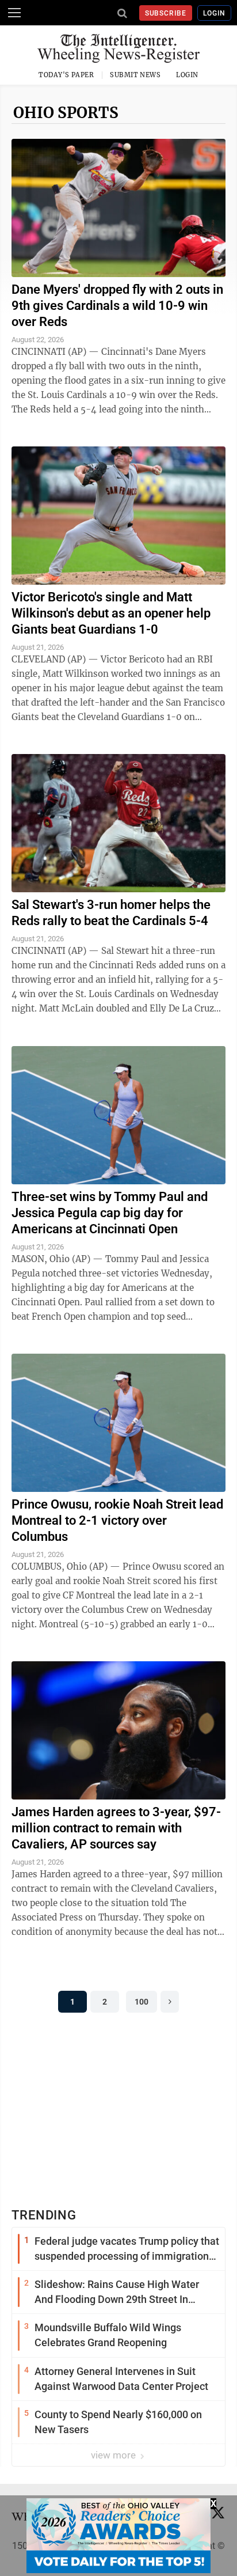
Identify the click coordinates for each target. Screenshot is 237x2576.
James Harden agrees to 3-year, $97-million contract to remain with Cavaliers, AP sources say (116, 1828)
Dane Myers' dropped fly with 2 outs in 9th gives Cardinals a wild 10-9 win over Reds (117, 306)
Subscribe (166, 13)
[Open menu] (14, 13)
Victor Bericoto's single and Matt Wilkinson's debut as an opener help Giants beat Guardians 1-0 (111, 613)
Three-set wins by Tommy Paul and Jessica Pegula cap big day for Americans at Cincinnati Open (110, 1213)
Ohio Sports (66, 113)
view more (114, 2455)
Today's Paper (66, 75)
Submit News (135, 75)
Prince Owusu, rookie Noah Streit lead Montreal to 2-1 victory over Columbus (117, 1520)
